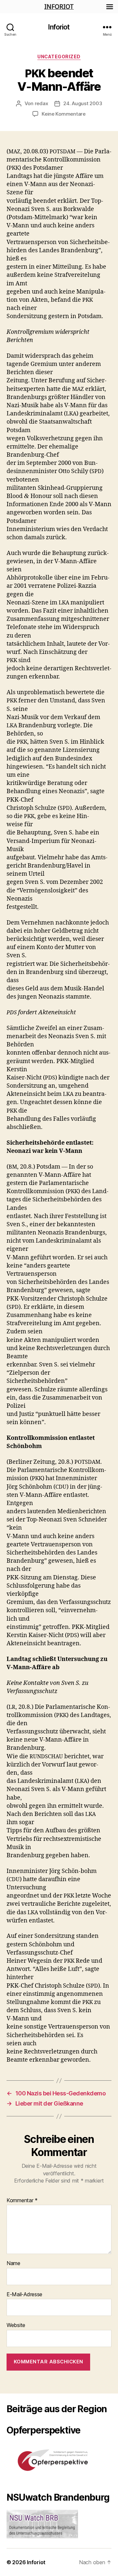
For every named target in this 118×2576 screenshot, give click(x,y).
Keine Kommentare (64, 114)
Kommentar (22, 2201)
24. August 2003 (83, 103)
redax (41, 103)
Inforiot (59, 27)
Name (13, 2263)
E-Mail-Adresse (24, 2295)
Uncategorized (59, 57)
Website (16, 2325)
